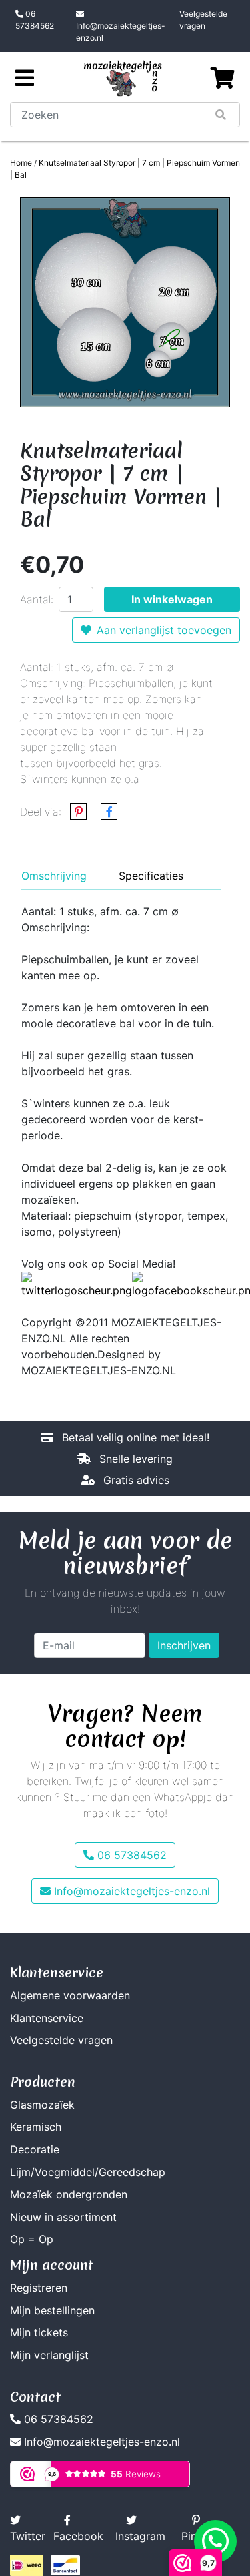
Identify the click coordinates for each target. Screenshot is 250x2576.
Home (21, 163)
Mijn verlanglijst (49, 2355)
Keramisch (36, 2127)
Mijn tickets (39, 2332)
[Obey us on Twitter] (77, 1284)
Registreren (39, 2288)
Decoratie (35, 2149)
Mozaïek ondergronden (69, 2194)
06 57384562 (35, 20)
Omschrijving (54, 876)
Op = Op (32, 2239)
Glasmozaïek (42, 2105)
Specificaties (151, 876)
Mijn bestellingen (52, 2310)
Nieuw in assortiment (63, 2217)
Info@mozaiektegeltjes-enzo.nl (121, 32)
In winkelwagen (172, 599)
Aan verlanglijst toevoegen (164, 630)
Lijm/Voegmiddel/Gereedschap (88, 2172)
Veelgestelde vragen (203, 20)
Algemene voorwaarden (70, 1995)
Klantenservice (47, 2018)
